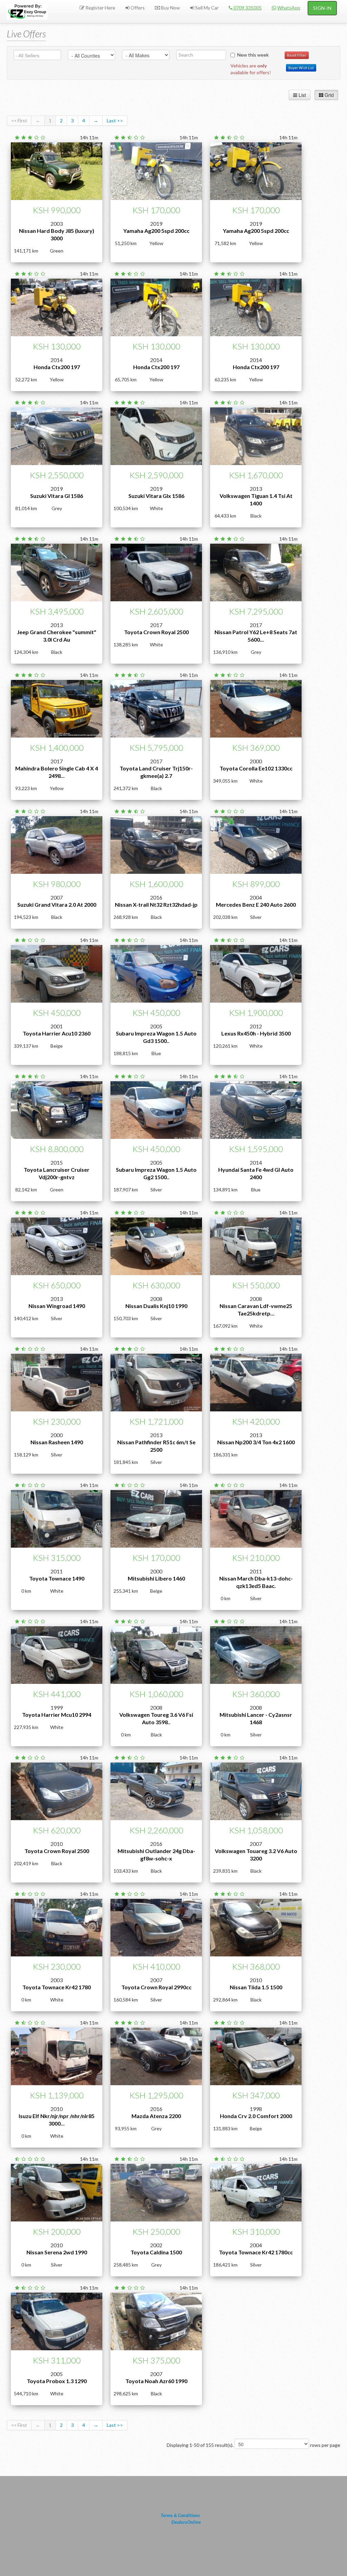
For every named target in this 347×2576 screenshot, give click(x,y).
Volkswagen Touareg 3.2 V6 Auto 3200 (256, 1855)
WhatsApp (289, 8)
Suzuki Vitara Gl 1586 (57, 496)
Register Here (100, 8)
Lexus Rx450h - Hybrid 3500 (256, 1033)
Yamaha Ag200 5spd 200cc (156, 231)
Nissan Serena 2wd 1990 (57, 2252)
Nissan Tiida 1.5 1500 (256, 1987)
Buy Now (170, 8)
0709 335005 (247, 8)
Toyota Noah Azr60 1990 (156, 2381)
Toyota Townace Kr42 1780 (57, 1987)
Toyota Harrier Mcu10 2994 (57, 1715)
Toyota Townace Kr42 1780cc (256, 2252)
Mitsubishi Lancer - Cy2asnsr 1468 (256, 1718)
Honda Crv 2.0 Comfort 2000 (256, 2116)
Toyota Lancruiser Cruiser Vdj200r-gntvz (57, 1173)
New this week (253, 55)
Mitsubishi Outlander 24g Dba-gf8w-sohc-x (156, 1855)
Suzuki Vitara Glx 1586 (156, 496)
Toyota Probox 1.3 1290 (57, 2381)
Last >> (115, 120)
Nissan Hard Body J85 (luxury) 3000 (57, 234)
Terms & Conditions (180, 2515)
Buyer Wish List (301, 68)
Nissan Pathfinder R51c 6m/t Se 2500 (156, 1446)
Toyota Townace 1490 (57, 1578)
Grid (329, 95)
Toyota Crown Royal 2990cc (156, 1987)
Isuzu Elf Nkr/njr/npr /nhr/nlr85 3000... (57, 2120)
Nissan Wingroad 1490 (57, 1306)
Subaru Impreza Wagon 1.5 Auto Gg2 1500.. (156, 1173)
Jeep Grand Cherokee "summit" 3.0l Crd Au (57, 636)
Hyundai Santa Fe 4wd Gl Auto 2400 (256, 1173)
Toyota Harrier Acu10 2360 (57, 1033)
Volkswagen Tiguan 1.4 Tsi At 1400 (256, 499)
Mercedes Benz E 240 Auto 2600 (256, 904)
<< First (19, 120)
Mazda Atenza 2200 (156, 2116)
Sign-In (322, 8)
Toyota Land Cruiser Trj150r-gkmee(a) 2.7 (156, 772)
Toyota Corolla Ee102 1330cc (256, 768)
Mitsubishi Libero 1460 (156, 1578)
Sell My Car (206, 8)
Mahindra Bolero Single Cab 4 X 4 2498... (57, 772)
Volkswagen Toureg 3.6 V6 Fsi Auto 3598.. (156, 1718)
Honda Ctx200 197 (57, 367)
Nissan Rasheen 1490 (57, 1442)
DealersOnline (186, 2522)
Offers (137, 8)
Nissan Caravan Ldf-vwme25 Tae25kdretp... (256, 1310)
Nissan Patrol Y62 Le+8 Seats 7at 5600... (256, 636)
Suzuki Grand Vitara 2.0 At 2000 (57, 904)
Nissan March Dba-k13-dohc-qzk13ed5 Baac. (256, 1582)
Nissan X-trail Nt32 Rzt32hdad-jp (156, 904)
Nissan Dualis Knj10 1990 (156, 1306)
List (302, 95)
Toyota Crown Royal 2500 (156, 632)
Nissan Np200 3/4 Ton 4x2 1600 (256, 1442)
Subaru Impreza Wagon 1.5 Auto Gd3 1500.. (156, 1037)
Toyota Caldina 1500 (156, 2252)
